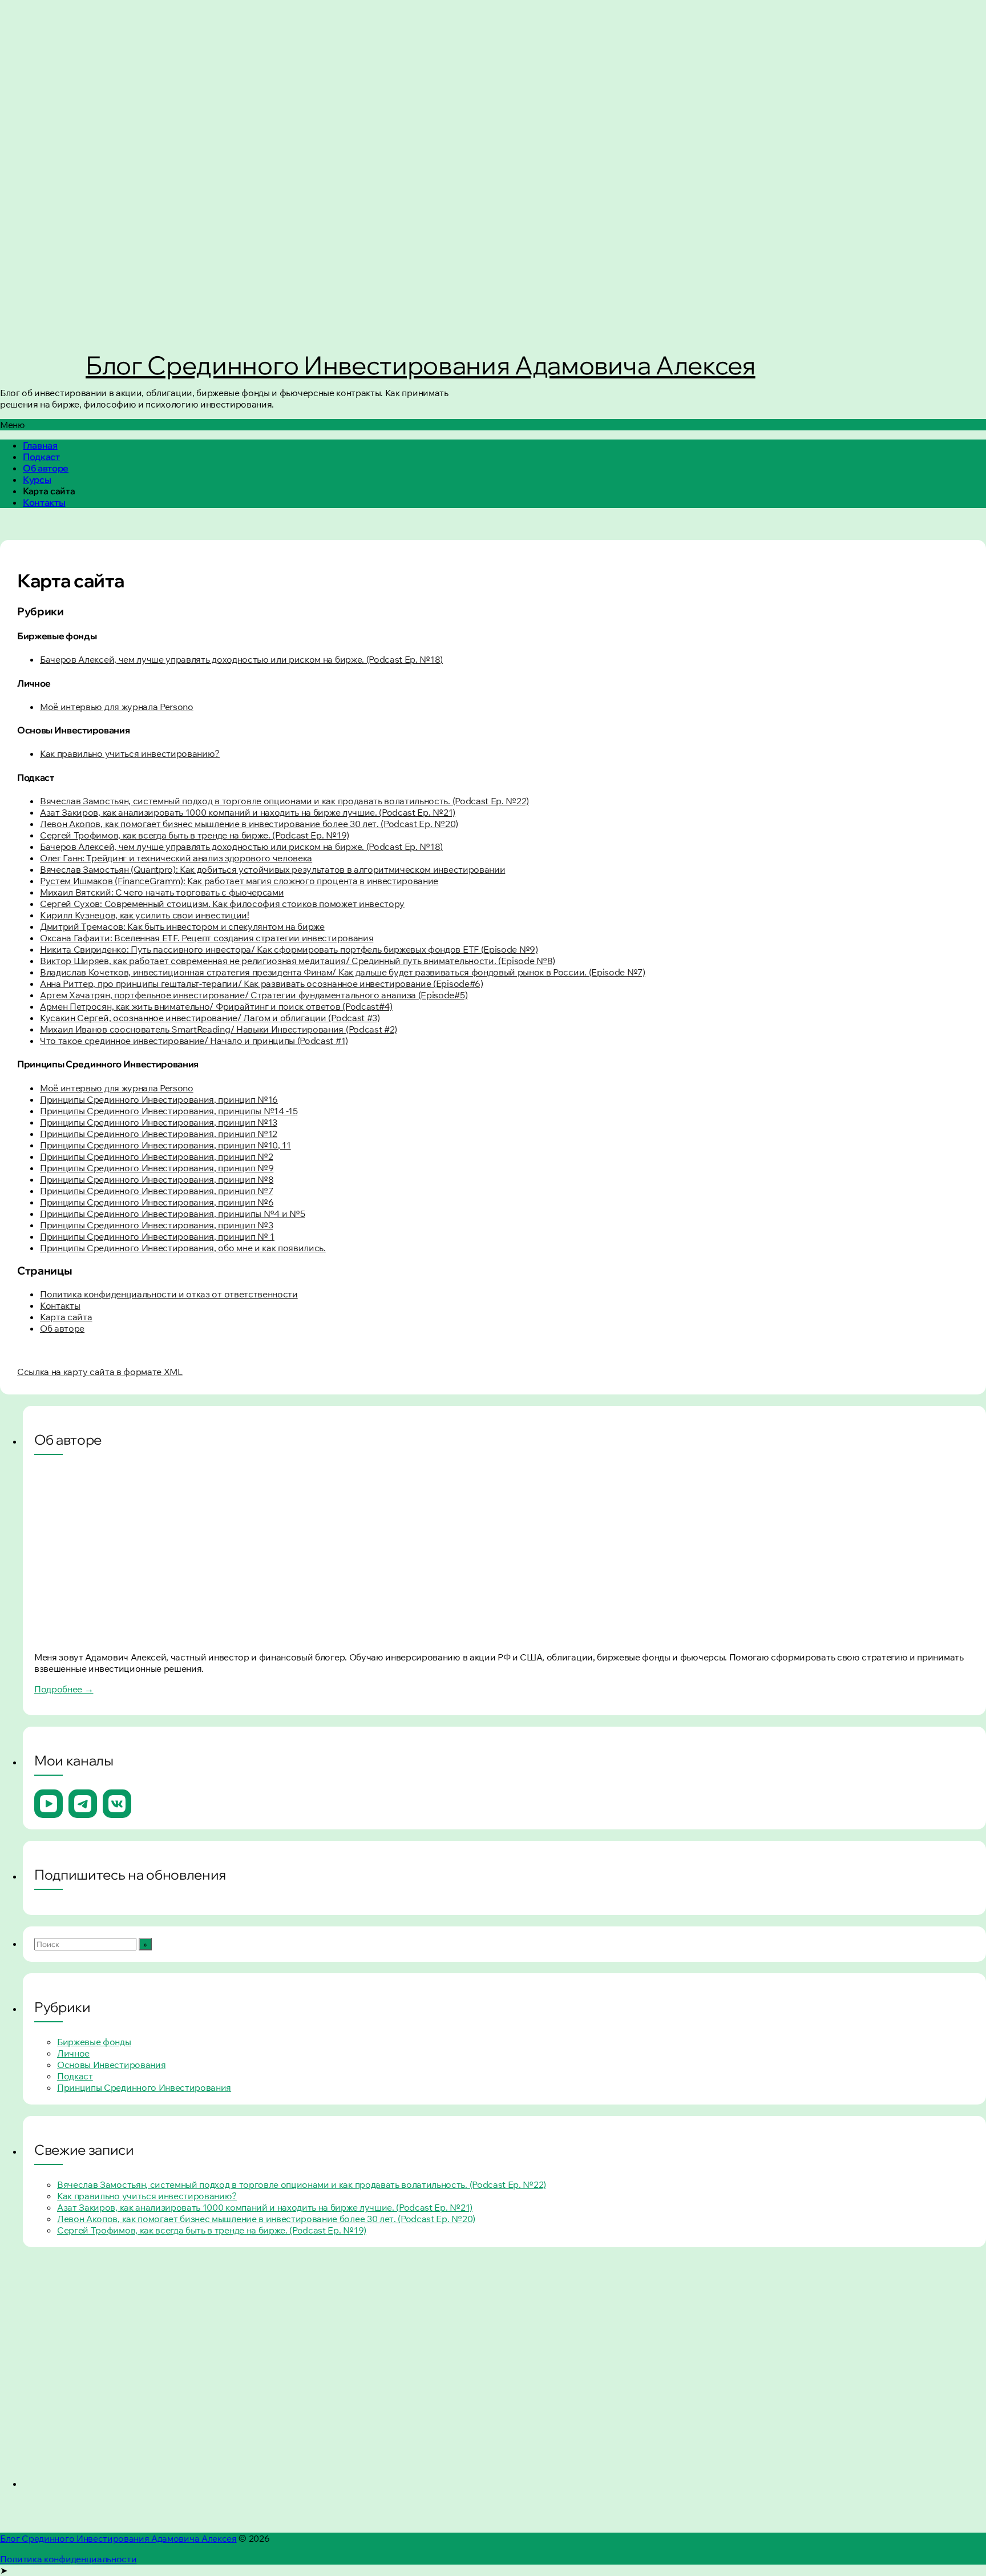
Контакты (44, 502)
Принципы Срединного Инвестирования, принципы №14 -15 (169, 1111)
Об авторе (46, 468)
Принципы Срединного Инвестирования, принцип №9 (157, 1168)
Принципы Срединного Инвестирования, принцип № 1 (157, 1236)
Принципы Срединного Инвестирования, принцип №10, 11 (165, 1145)
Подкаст (41, 457)
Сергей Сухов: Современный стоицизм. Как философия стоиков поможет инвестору (222, 904)
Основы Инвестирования (111, 2065)
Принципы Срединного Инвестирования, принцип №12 (159, 1134)
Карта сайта (66, 1317)
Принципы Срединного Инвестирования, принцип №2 (156, 1156)
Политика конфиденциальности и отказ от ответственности (169, 1294)
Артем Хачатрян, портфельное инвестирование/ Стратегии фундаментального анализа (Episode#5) (254, 995)
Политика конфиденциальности (68, 2559)
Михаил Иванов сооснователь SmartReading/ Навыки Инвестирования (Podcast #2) (219, 1029)
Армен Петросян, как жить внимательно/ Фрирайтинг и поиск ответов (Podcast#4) (216, 1006)
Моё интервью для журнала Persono (117, 707)
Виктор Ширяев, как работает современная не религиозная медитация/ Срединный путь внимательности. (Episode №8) (298, 961)
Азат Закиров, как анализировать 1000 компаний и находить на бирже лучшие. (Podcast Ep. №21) (248, 812)
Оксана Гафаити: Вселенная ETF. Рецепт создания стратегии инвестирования (207, 938)
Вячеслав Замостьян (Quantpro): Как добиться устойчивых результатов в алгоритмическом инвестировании (272, 869)
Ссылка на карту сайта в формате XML (100, 1372)
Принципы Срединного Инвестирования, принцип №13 (159, 1122)
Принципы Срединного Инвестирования (144, 2087)
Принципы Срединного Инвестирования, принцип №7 (156, 1191)
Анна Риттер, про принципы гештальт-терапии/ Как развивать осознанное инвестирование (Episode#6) (262, 983)
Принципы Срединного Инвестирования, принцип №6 (157, 1202)
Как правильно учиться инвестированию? (130, 753)
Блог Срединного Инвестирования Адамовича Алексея (421, 365)
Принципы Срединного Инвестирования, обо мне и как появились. (183, 1248)
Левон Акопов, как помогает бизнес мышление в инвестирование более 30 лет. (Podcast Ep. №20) (249, 824)
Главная (40, 445)
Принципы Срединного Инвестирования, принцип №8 (157, 1179)
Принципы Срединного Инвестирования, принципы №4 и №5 (172, 1214)
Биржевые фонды (94, 2042)
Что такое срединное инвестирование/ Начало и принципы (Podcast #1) (194, 1041)
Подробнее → (64, 1689)
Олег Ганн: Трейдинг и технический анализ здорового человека (176, 858)
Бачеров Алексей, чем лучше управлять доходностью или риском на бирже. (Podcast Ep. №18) (241, 659)
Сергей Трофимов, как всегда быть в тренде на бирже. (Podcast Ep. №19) (195, 835)
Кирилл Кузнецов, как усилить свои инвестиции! (145, 915)
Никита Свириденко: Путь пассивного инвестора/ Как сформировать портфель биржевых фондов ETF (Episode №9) (289, 949)
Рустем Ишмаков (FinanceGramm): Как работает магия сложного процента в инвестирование (239, 881)
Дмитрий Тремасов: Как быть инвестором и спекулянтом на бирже (182, 926)
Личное (73, 2053)
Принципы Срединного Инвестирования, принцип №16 (159, 1099)
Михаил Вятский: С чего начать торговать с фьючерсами (162, 892)
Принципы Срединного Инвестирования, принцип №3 (156, 1225)
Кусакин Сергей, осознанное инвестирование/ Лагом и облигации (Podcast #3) (210, 1018)
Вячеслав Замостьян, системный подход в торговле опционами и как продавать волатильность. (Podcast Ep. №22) (284, 801)
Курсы (37, 479)
